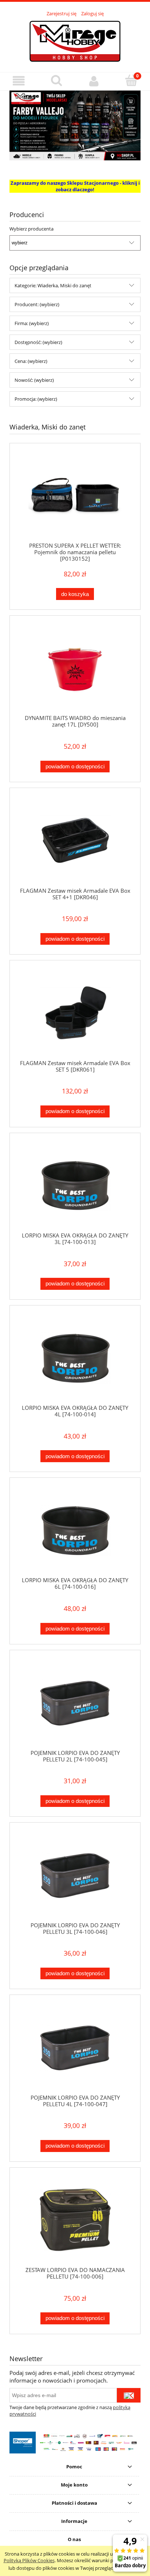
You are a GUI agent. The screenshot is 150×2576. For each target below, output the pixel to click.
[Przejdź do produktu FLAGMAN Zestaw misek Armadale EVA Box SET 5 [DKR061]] (75, 1013)
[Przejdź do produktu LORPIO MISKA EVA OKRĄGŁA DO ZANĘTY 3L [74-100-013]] (75, 1185)
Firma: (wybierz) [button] (32, 323)
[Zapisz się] (129, 2395)
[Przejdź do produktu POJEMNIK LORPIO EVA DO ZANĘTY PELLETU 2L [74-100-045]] (75, 1703)
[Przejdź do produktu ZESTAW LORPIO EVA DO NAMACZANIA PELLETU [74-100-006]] (75, 2220)
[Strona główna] (75, 40)
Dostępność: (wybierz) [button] (38, 342)
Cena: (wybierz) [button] (31, 361)
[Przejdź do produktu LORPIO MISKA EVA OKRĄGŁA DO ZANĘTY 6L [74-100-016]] (75, 1530)
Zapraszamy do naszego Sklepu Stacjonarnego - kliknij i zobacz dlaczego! (75, 186)
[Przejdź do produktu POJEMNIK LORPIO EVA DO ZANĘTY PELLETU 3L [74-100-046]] (75, 1875)
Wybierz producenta (31, 229)
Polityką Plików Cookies (29, 2560)
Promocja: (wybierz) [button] (36, 399)
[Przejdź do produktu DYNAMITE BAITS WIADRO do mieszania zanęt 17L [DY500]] (75, 668)
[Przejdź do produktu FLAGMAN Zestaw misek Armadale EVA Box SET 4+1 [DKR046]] (75, 841)
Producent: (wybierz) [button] (37, 304)
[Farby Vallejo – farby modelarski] (75, 125)
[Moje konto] (94, 81)
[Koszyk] (131, 80)
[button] (19, 81)
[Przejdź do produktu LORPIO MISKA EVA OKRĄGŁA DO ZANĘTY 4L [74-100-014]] (75, 1358)
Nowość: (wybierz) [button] (34, 380)
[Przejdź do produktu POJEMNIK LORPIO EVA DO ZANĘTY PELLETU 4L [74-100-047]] (75, 2047)
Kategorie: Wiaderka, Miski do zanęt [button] (53, 285)
